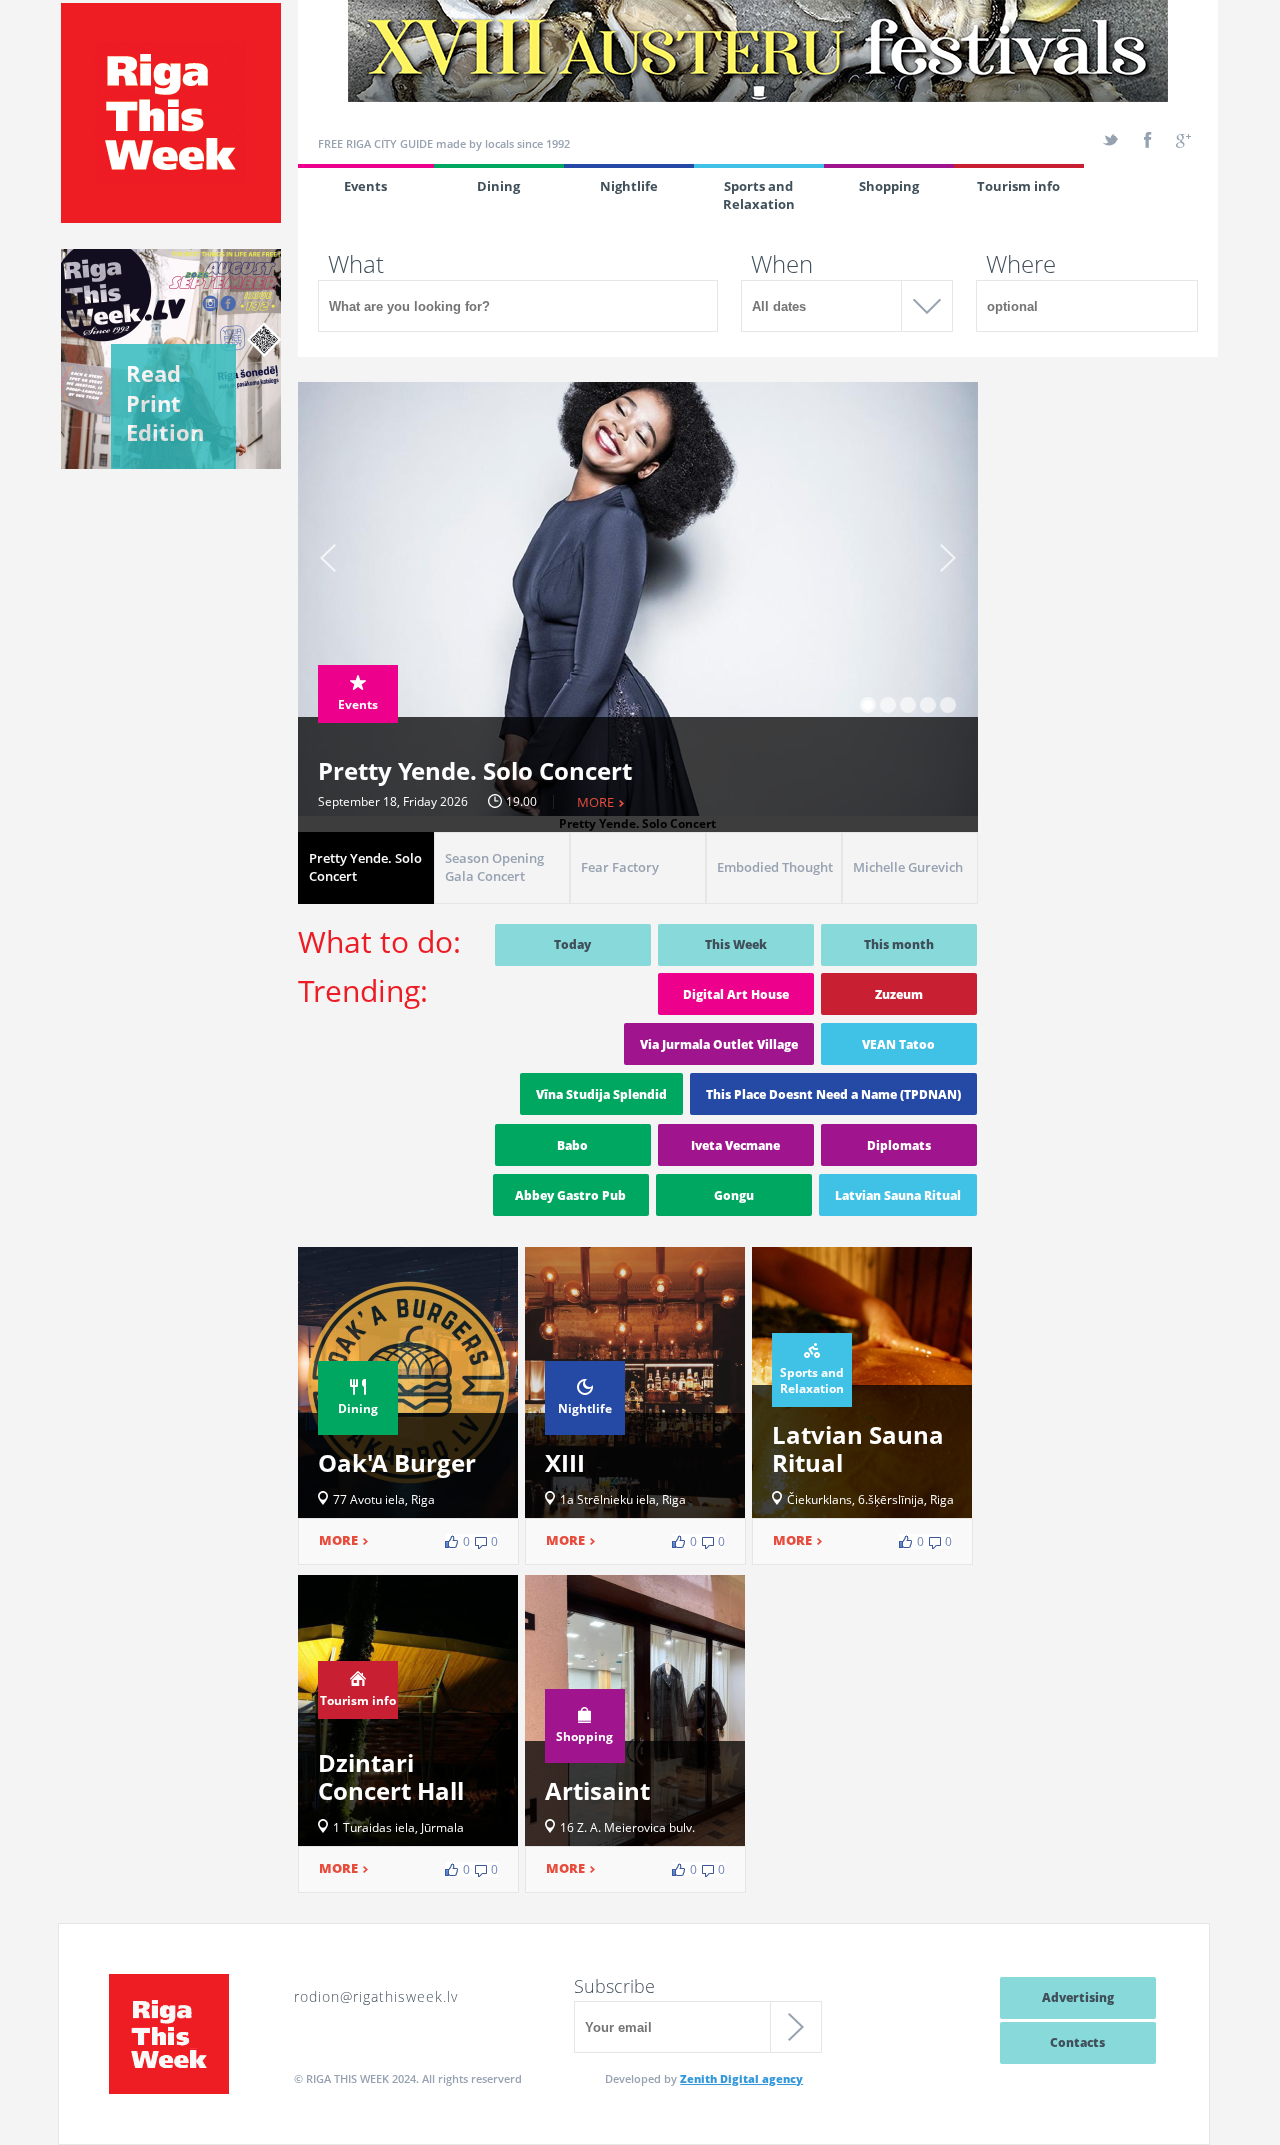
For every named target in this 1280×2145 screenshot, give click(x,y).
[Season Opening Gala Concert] (502, 898)
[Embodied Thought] (774, 898)
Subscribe (614, 1986)
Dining (498, 186)
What (356, 264)
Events (365, 186)
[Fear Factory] (638, 898)
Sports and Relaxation (759, 195)
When (782, 264)
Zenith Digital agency (741, 2078)
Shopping (889, 186)
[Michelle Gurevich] (910, 898)
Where (1021, 264)
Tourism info (1018, 186)
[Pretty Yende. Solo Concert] (366, 898)
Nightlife (629, 186)
